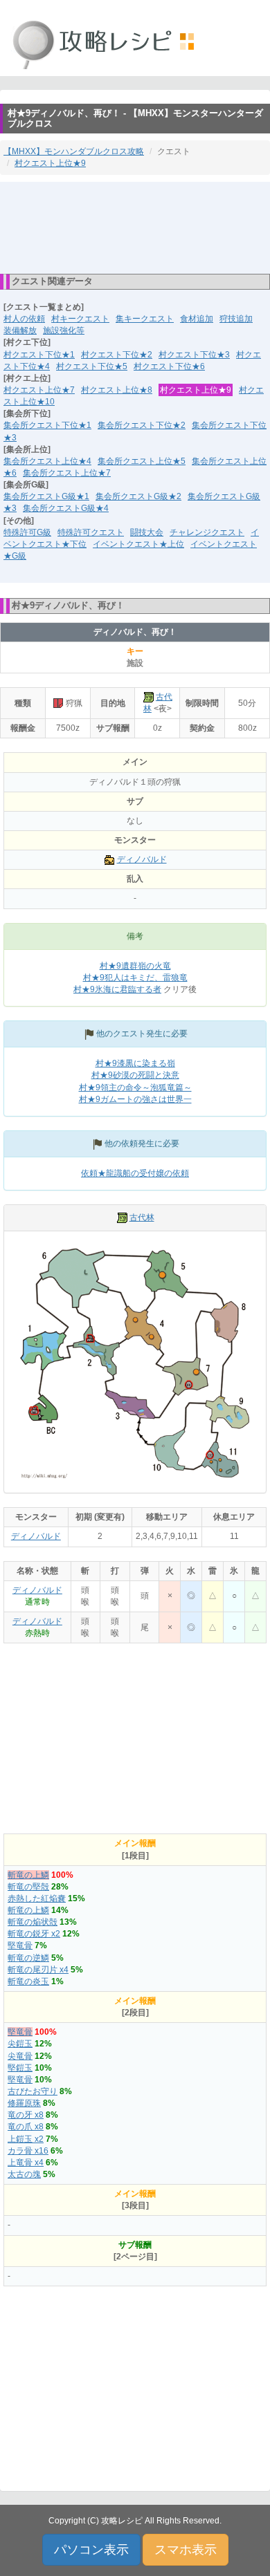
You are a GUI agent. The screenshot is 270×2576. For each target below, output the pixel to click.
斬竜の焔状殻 (33, 1922)
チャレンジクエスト (207, 532)
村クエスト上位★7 (39, 390)
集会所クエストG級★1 (46, 496)
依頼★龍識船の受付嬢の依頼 (135, 1173)
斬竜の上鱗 (28, 1875)
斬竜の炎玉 (28, 1981)
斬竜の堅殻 (28, 1887)
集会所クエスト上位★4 (47, 461)
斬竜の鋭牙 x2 (34, 1934)
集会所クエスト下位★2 (142, 425)
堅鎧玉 (20, 2068)
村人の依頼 (24, 319)
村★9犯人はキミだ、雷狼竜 (135, 978)
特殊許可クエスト (91, 532)
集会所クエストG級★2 (138, 496)
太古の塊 (24, 2174)
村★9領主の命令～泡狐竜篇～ (135, 1088)
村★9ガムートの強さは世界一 (135, 1099)
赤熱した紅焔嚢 (37, 1898)
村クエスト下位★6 (169, 366)
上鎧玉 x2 (26, 2139)
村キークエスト (80, 319)
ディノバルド (142, 859)
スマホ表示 (186, 2550)
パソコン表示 (91, 2550)
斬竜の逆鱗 (28, 1958)
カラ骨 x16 (28, 2151)
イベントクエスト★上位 (138, 544)
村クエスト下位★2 (117, 355)
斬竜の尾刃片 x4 (38, 1970)
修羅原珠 (24, 2103)
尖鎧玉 (20, 2044)
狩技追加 (236, 319)
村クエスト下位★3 (194, 355)
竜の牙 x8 (26, 2115)
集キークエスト (145, 319)
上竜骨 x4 (26, 2163)
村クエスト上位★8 (117, 390)
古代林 (142, 1217)
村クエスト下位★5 (92, 366)
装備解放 (20, 330)
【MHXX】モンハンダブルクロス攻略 (74, 151)
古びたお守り (33, 2091)
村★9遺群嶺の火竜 (135, 966)
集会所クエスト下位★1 (47, 425)
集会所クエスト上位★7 (67, 473)
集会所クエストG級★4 (66, 508)
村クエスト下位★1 (39, 355)
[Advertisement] (135, 227)
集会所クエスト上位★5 (142, 461)
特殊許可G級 (27, 532)
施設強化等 (64, 330)
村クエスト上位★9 (50, 163)
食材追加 (197, 319)
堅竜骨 (20, 1945)
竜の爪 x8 (26, 2127)
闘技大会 (147, 532)
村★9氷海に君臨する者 (117, 989)
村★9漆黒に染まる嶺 (135, 1063)
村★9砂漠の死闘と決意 (135, 1075)
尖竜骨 (20, 2056)
